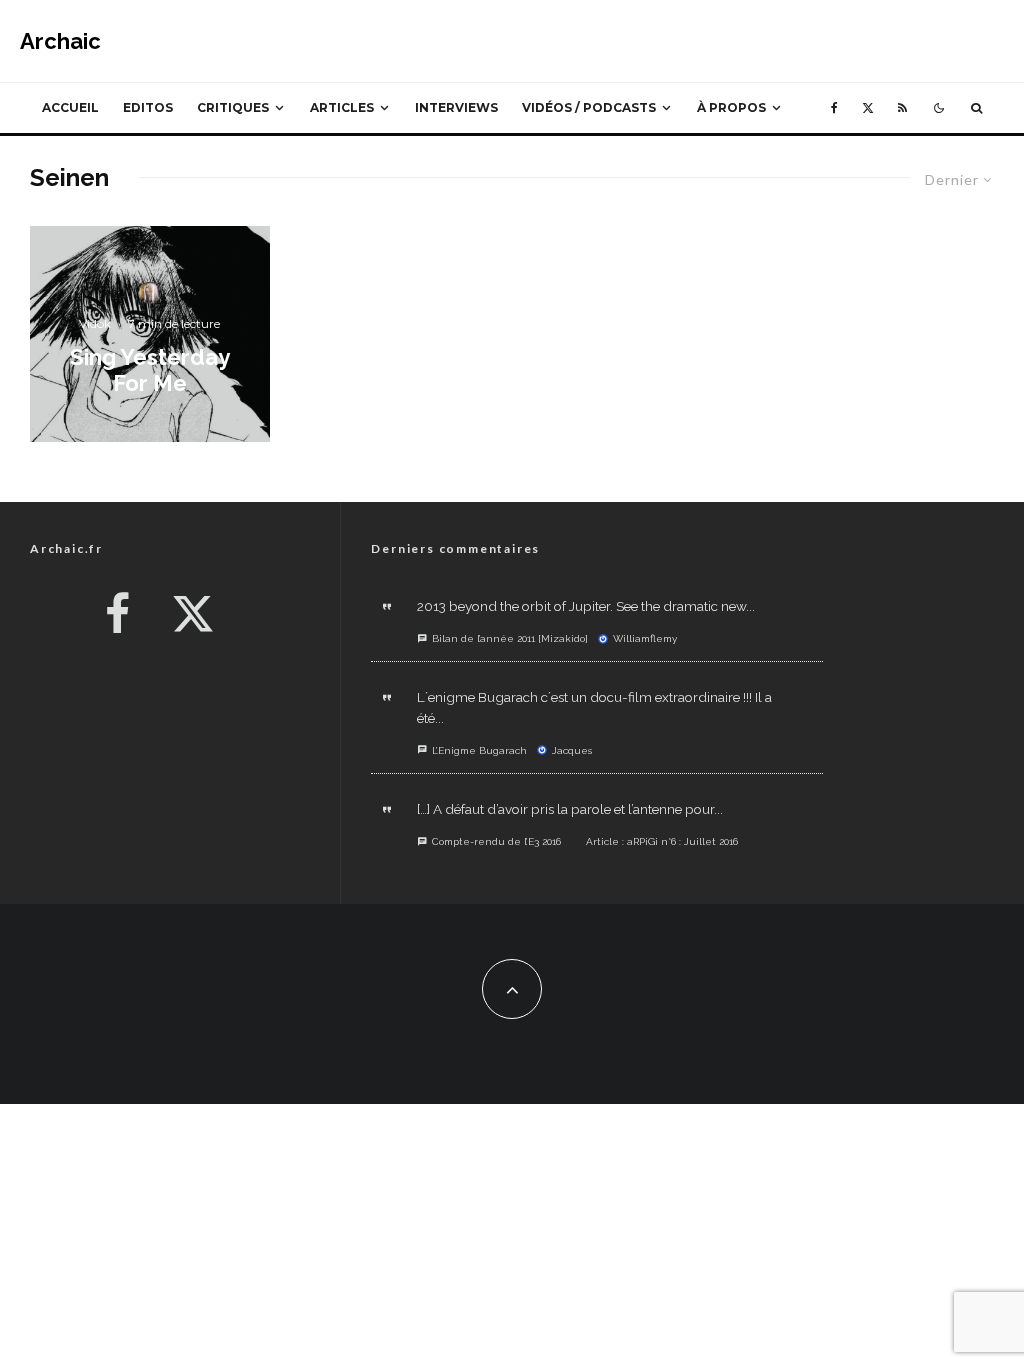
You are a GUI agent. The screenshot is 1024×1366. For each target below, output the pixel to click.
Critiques (233, 107)
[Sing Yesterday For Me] (150, 334)
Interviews (456, 107)
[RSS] (902, 108)
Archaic (60, 41)
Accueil (70, 107)
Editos (148, 107)
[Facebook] (834, 108)
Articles (342, 107)
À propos (731, 107)
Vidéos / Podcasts (589, 107)
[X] (868, 108)
